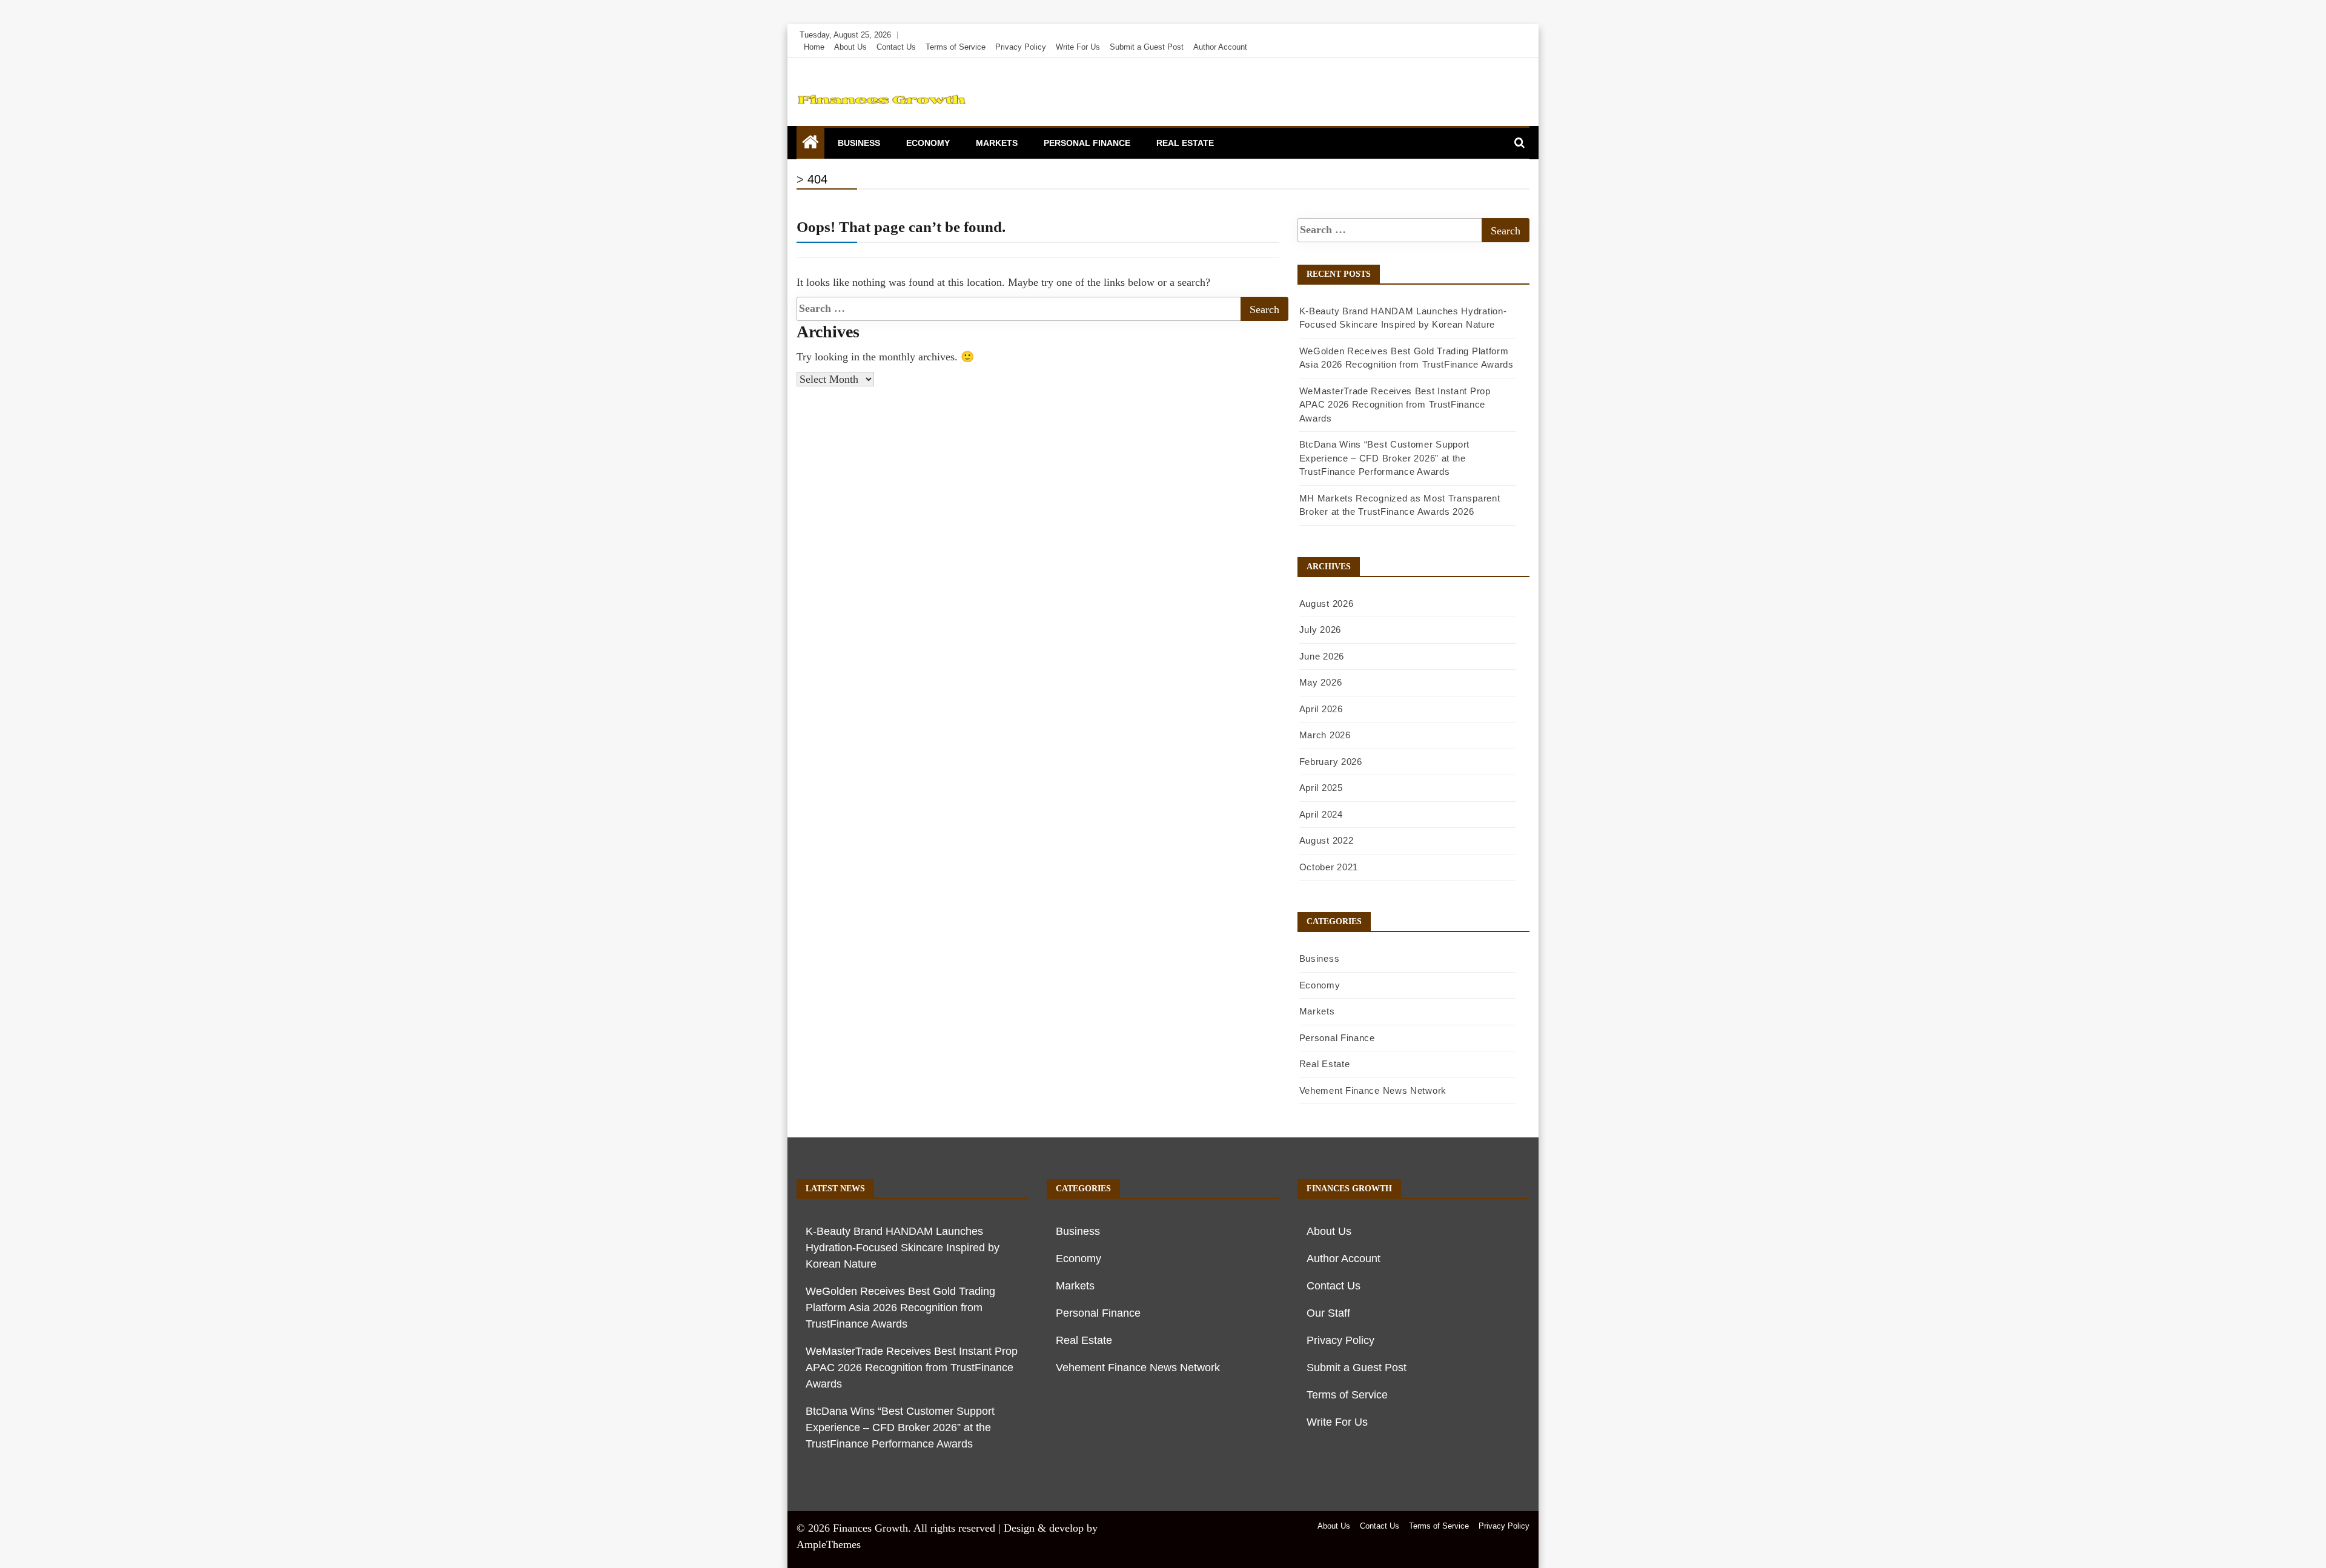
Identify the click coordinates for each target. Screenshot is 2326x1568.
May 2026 (1321, 682)
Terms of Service (956, 47)
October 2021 (1329, 867)
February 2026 (1331, 762)
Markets (997, 143)
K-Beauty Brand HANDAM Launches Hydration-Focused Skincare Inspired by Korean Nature (903, 1248)
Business (859, 143)
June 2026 (1322, 656)
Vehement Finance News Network (1373, 1090)
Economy (928, 143)
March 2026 (1325, 735)
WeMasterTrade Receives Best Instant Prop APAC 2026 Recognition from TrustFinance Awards (1395, 405)
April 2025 (1321, 788)
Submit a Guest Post (1147, 47)
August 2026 (1327, 604)
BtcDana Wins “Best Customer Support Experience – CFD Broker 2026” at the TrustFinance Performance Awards (1385, 458)
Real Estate (1185, 143)
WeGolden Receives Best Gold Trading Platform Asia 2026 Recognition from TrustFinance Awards (900, 1308)
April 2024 (1321, 814)
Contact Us (896, 47)
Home (814, 47)
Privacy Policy (1021, 47)
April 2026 (1321, 709)
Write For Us (1078, 47)
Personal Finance (1087, 143)
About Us (850, 47)
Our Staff (1328, 1313)
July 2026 (1320, 630)
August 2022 (1327, 840)
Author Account (1220, 47)
